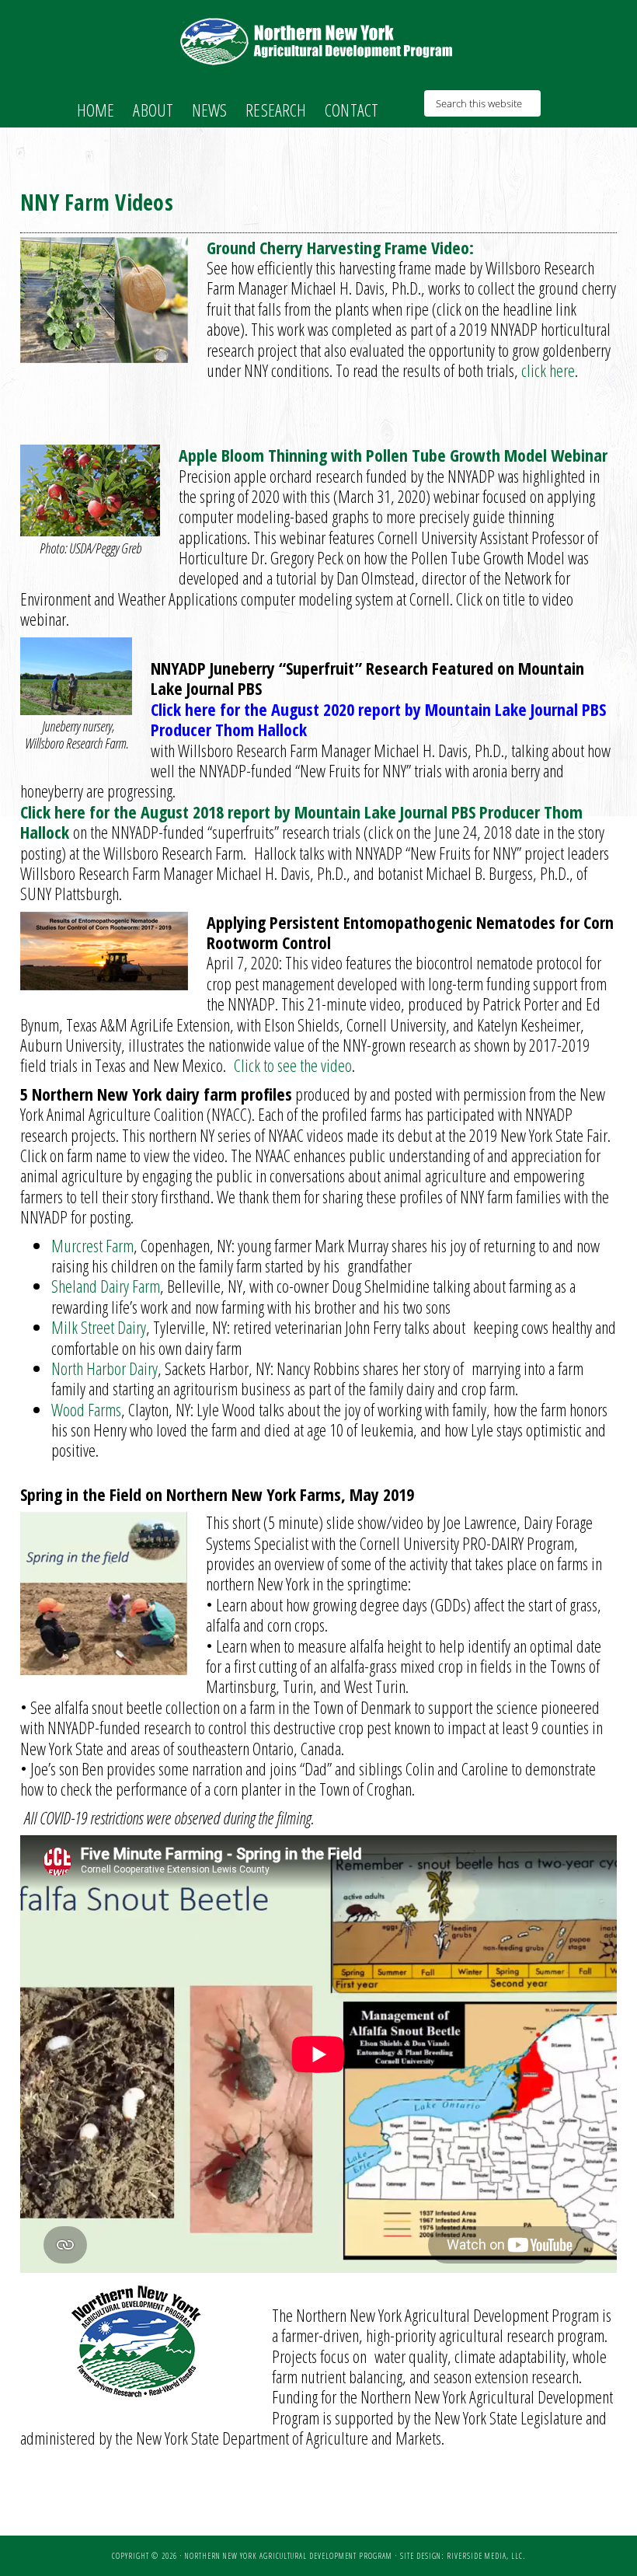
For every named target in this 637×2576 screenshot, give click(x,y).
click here (546, 370)
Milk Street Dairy (99, 1327)
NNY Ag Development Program (318, 41)
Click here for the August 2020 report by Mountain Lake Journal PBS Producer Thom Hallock (378, 719)
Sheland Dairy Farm (106, 1286)
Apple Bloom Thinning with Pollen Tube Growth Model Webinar (393, 455)
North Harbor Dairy (104, 1368)
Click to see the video (293, 1065)
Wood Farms (86, 1409)
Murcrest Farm (92, 1245)
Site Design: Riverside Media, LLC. (463, 2556)
